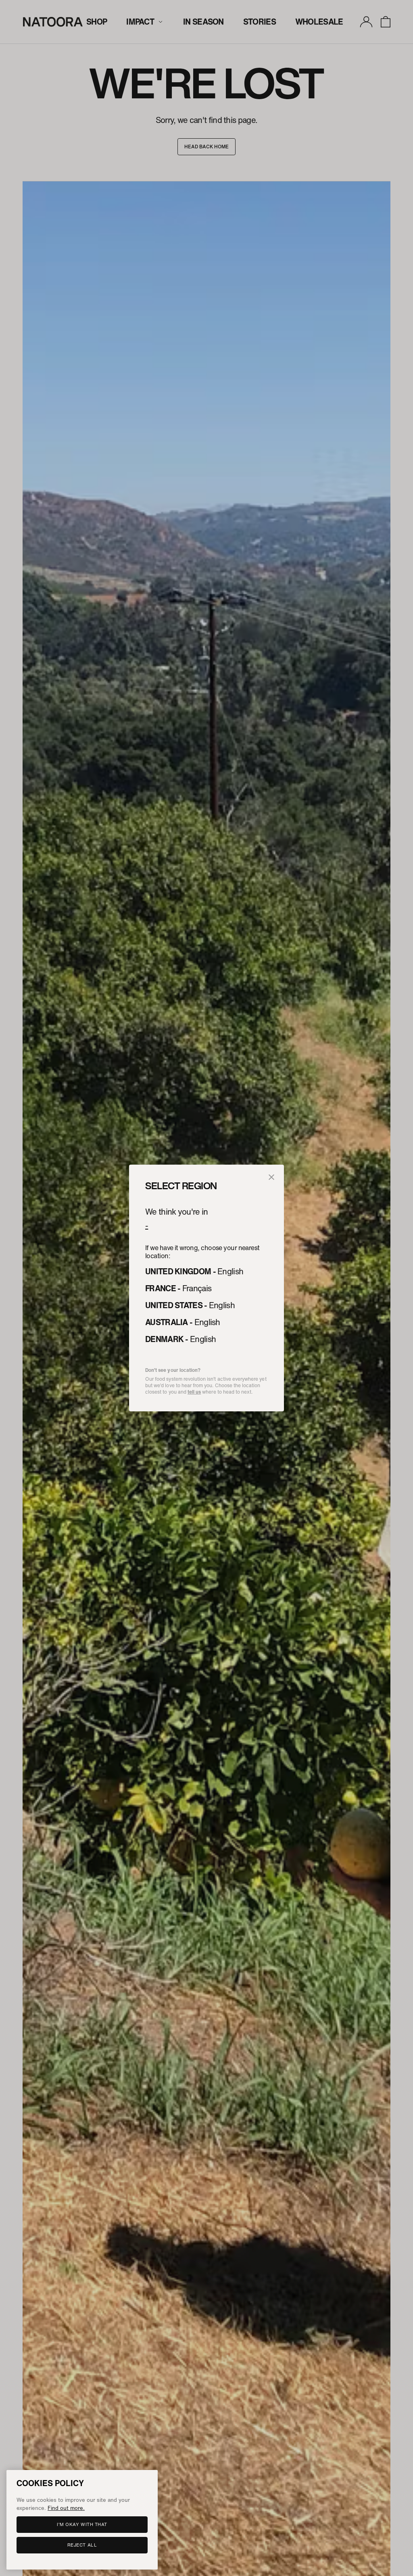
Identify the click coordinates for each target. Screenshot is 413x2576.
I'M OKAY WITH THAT (82, 2524)
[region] (82, 2520)
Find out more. (66, 2508)
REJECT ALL (82, 2545)
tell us (194, 1392)
